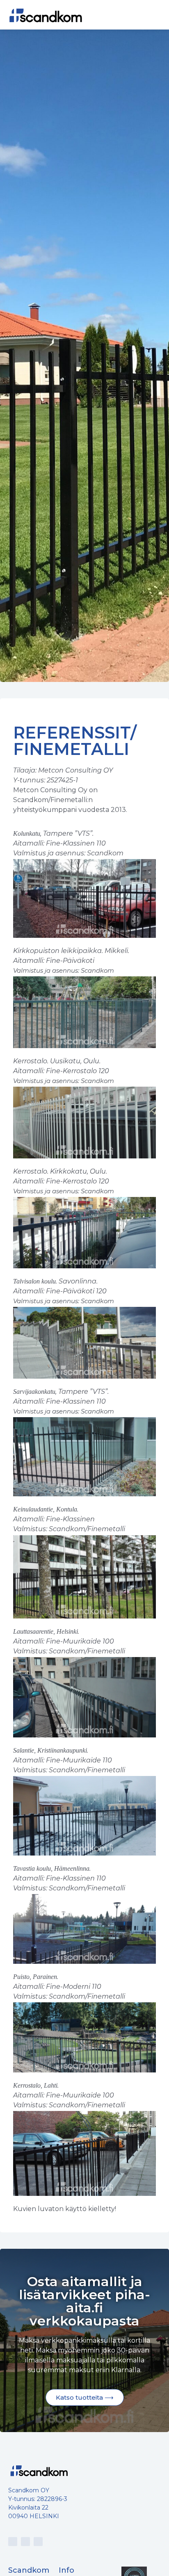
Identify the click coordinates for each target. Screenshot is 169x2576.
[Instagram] (13, 2542)
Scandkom (29, 2570)
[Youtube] (25, 2542)
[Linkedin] (38, 2542)
